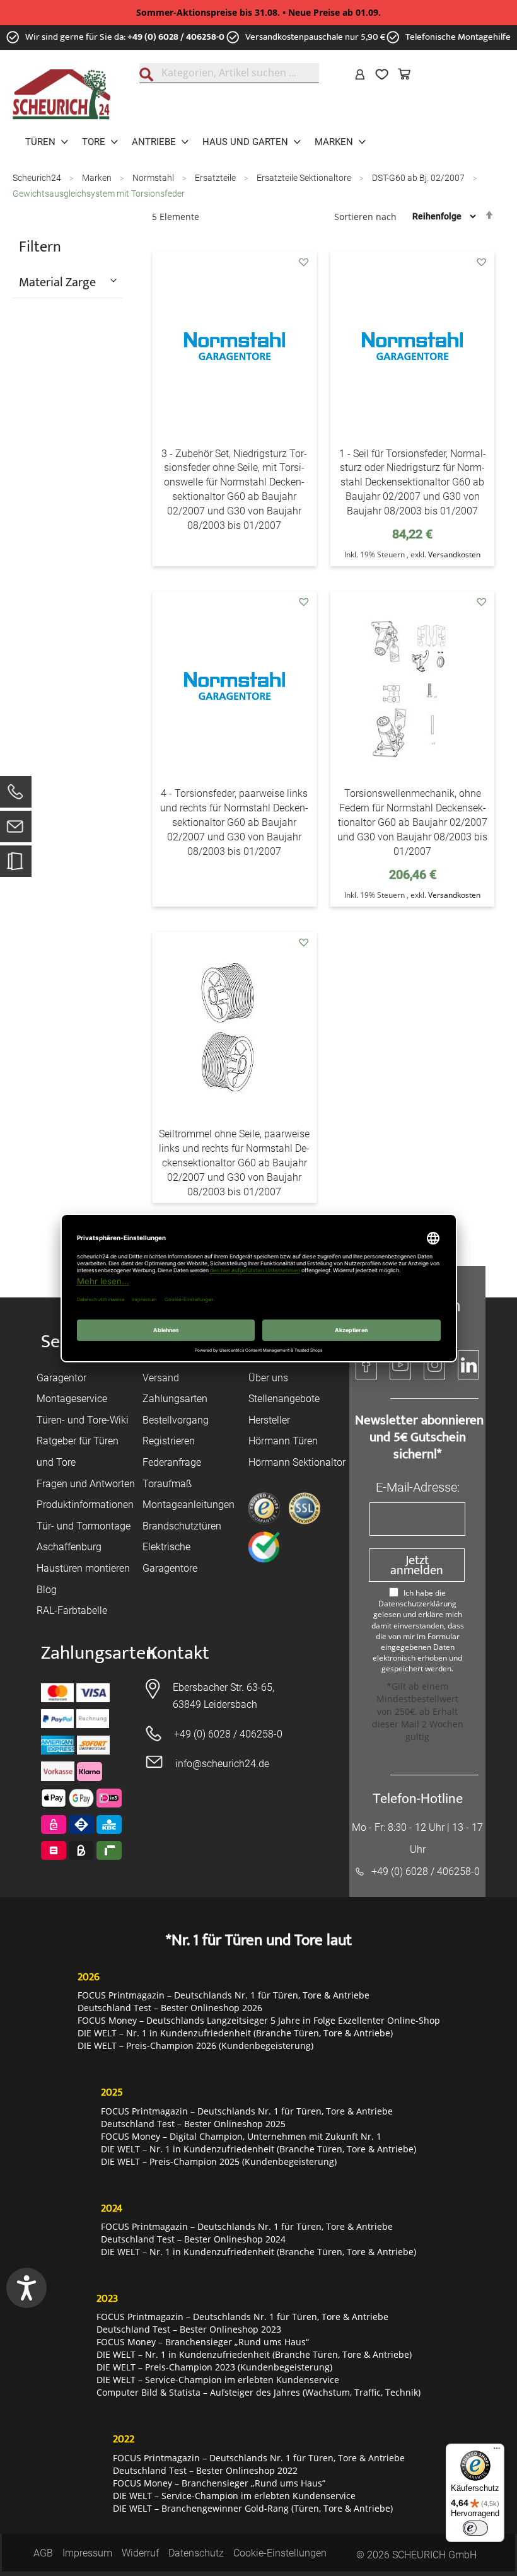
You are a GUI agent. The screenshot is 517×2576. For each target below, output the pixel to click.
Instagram (434, 1365)
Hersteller (269, 1420)
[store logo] (61, 95)
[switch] (475, 2528)
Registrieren (169, 1441)
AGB (43, 2553)
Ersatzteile (216, 178)
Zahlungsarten (175, 1399)
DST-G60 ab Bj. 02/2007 (419, 178)
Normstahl (154, 178)
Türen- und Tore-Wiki (83, 1420)
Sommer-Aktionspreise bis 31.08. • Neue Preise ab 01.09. (258, 12)
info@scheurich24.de (222, 1764)
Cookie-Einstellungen (280, 2553)
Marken (98, 178)
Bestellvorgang (176, 1420)
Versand (161, 1378)
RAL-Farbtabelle (72, 1610)
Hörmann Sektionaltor (297, 1462)
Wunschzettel (385, 74)
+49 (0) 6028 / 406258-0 (176, 37)
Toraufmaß (167, 1484)
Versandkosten (454, 554)
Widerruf (140, 2553)
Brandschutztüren (182, 1526)
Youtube (400, 1365)
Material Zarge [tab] (57, 282)
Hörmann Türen (283, 1441)
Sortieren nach (365, 216)
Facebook (366, 1365)
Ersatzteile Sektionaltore (305, 178)
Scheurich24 (38, 178)
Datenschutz (196, 2553)
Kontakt (178, 1653)
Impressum (87, 2553)
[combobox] (229, 73)
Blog (47, 1590)
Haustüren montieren (83, 1568)
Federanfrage (172, 1462)
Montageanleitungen (189, 1505)
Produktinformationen (85, 1505)
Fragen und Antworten (86, 1484)
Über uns (268, 1378)
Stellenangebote (284, 1399)
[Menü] (497, 2451)
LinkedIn (468, 1365)
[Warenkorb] (407, 74)
